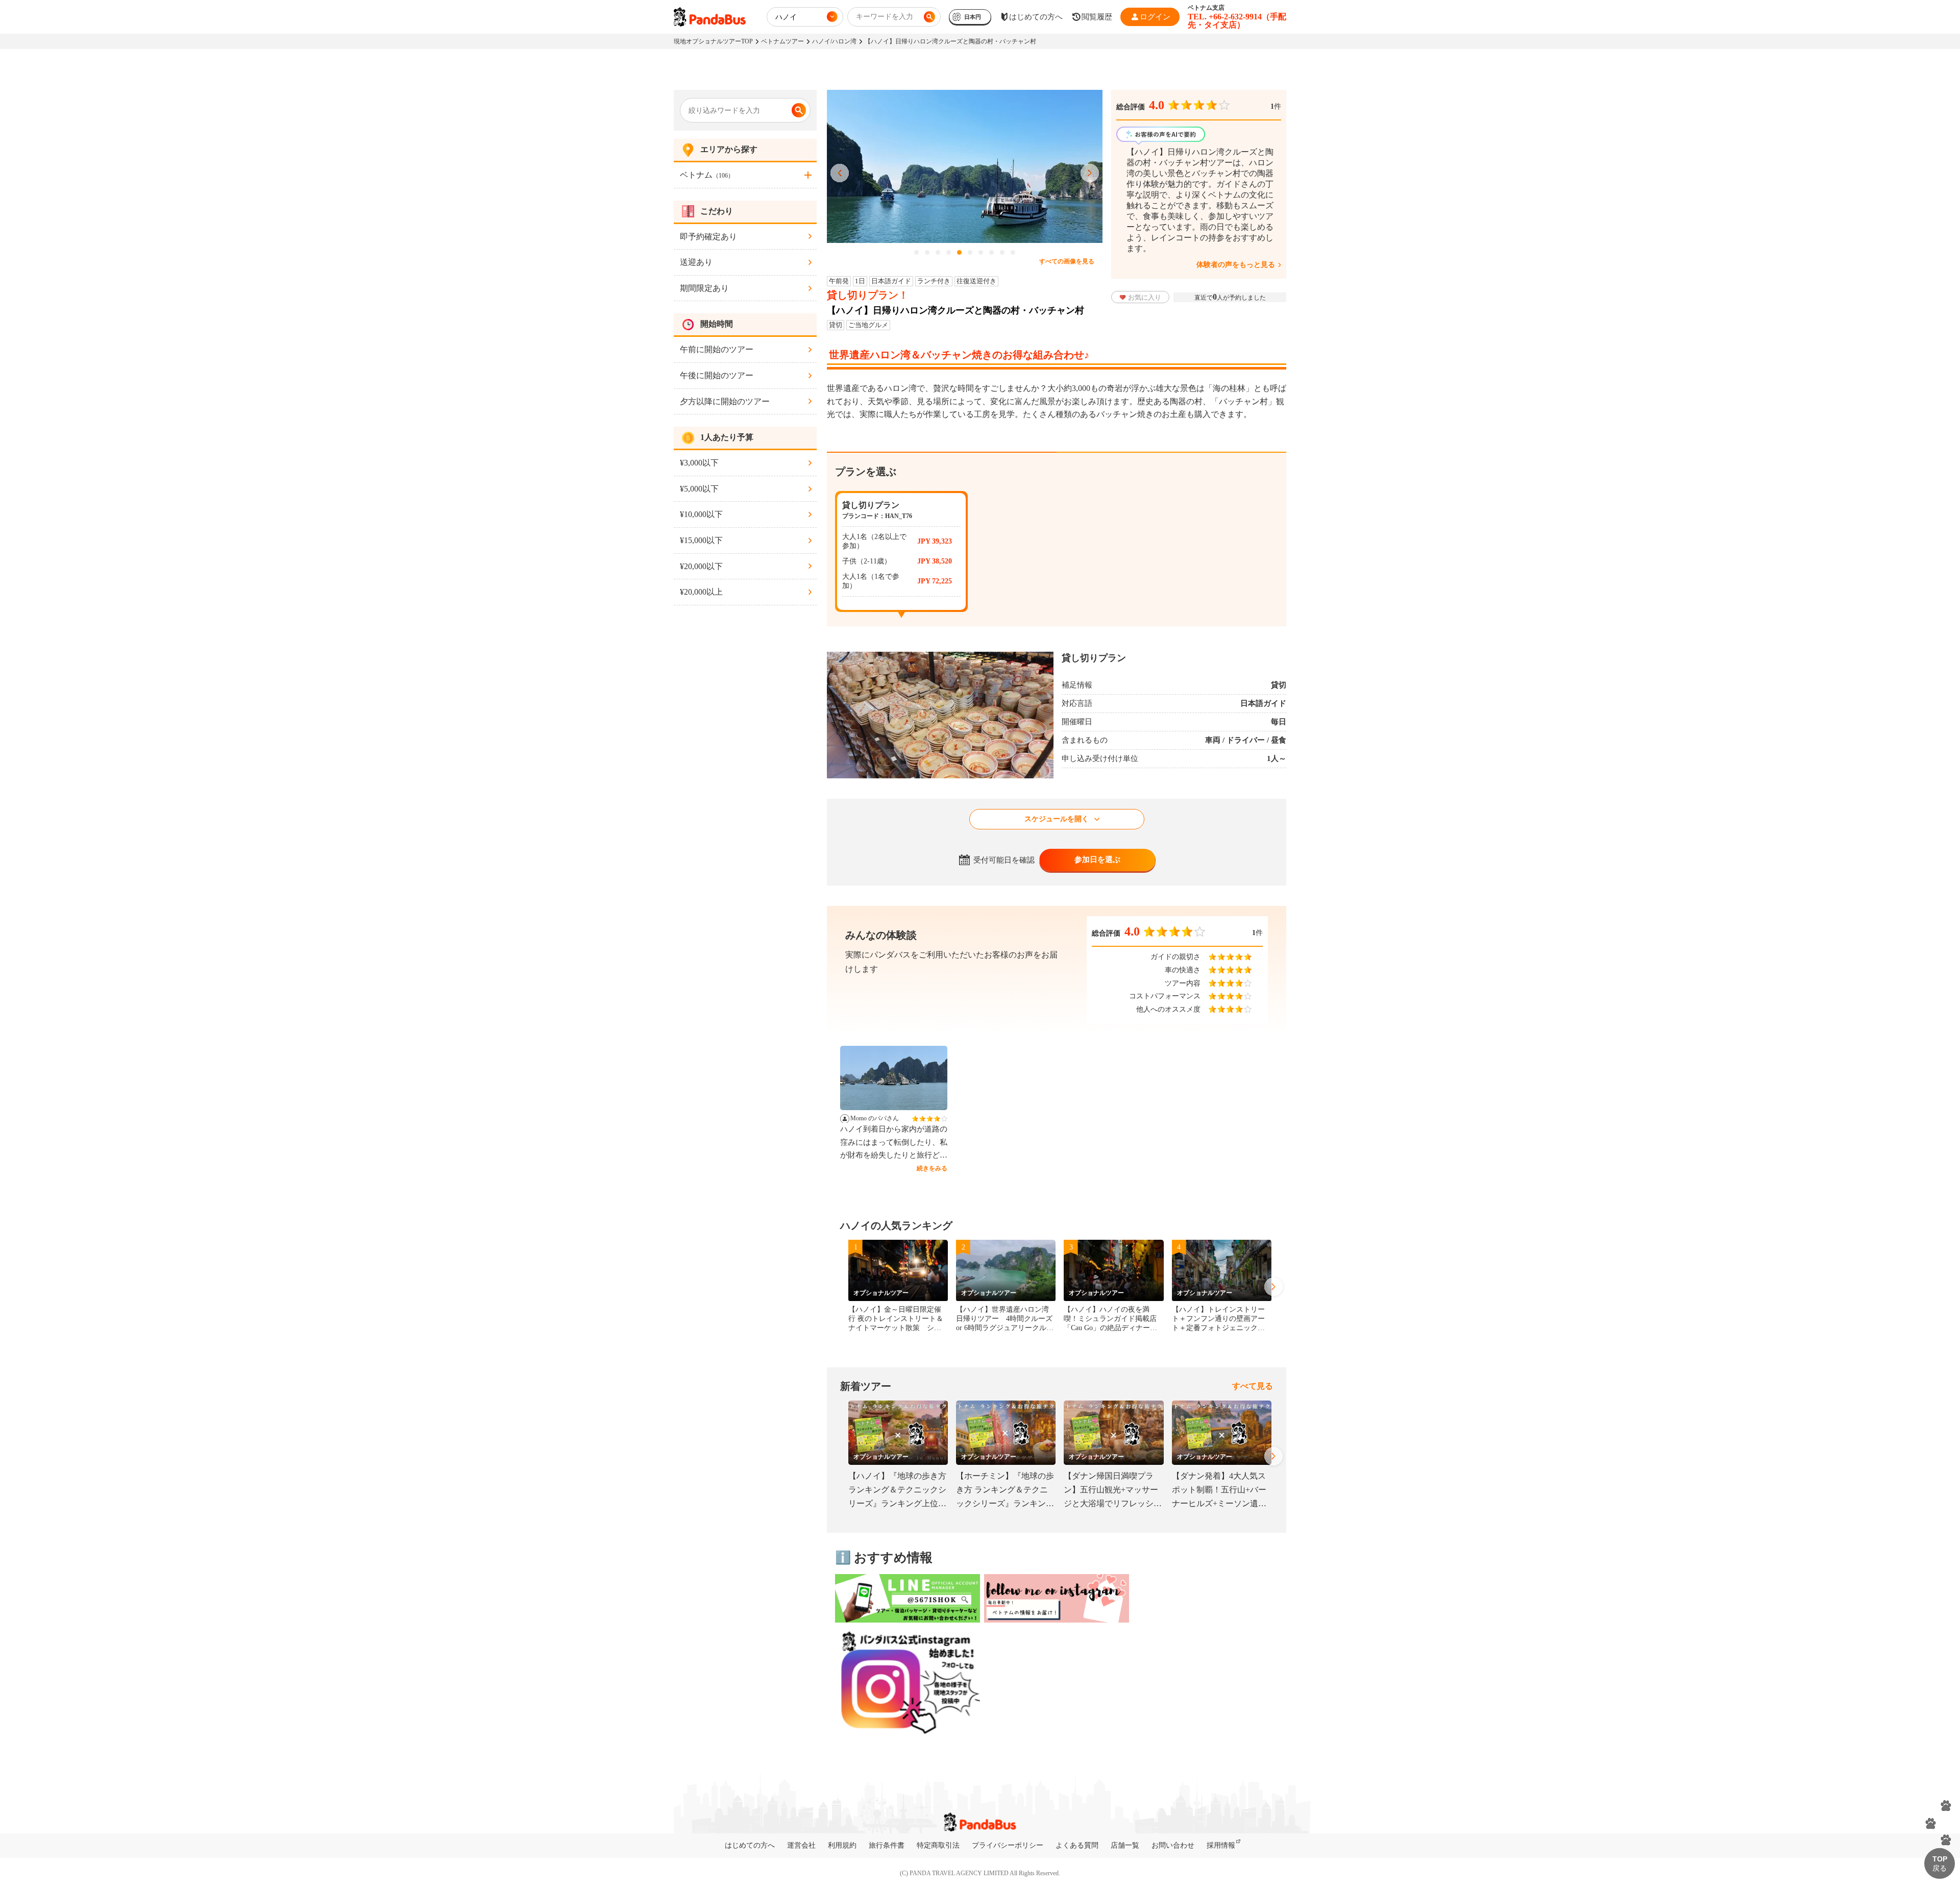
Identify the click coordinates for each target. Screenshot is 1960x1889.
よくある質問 (1077, 1845)
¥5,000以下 (699, 489)
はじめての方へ (750, 1845)
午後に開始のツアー (717, 375)
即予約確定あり (708, 237)
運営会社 (801, 1845)
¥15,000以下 (701, 540)
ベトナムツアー (782, 41)
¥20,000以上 (701, 592)
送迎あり (696, 262)
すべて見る (1253, 1386)
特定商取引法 (938, 1845)
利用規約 (842, 1845)
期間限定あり (704, 288)
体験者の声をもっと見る (1236, 265)
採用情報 (1221, 1845)
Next (1090, 174)
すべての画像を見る (1067, 261)
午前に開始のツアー (717, 349)
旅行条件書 (887, 1845)
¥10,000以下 (701, 514)
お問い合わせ (1173, 1845)
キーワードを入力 (885, 17)
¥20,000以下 (701, 566)
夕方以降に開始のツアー (725, 401)
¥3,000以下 (699, 463)
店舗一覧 (1125, 1845)
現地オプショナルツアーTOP (713, 41)
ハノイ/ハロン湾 (834, 41)
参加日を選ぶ (1097, 860)
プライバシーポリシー (1008, 1845)
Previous (840, 174)
